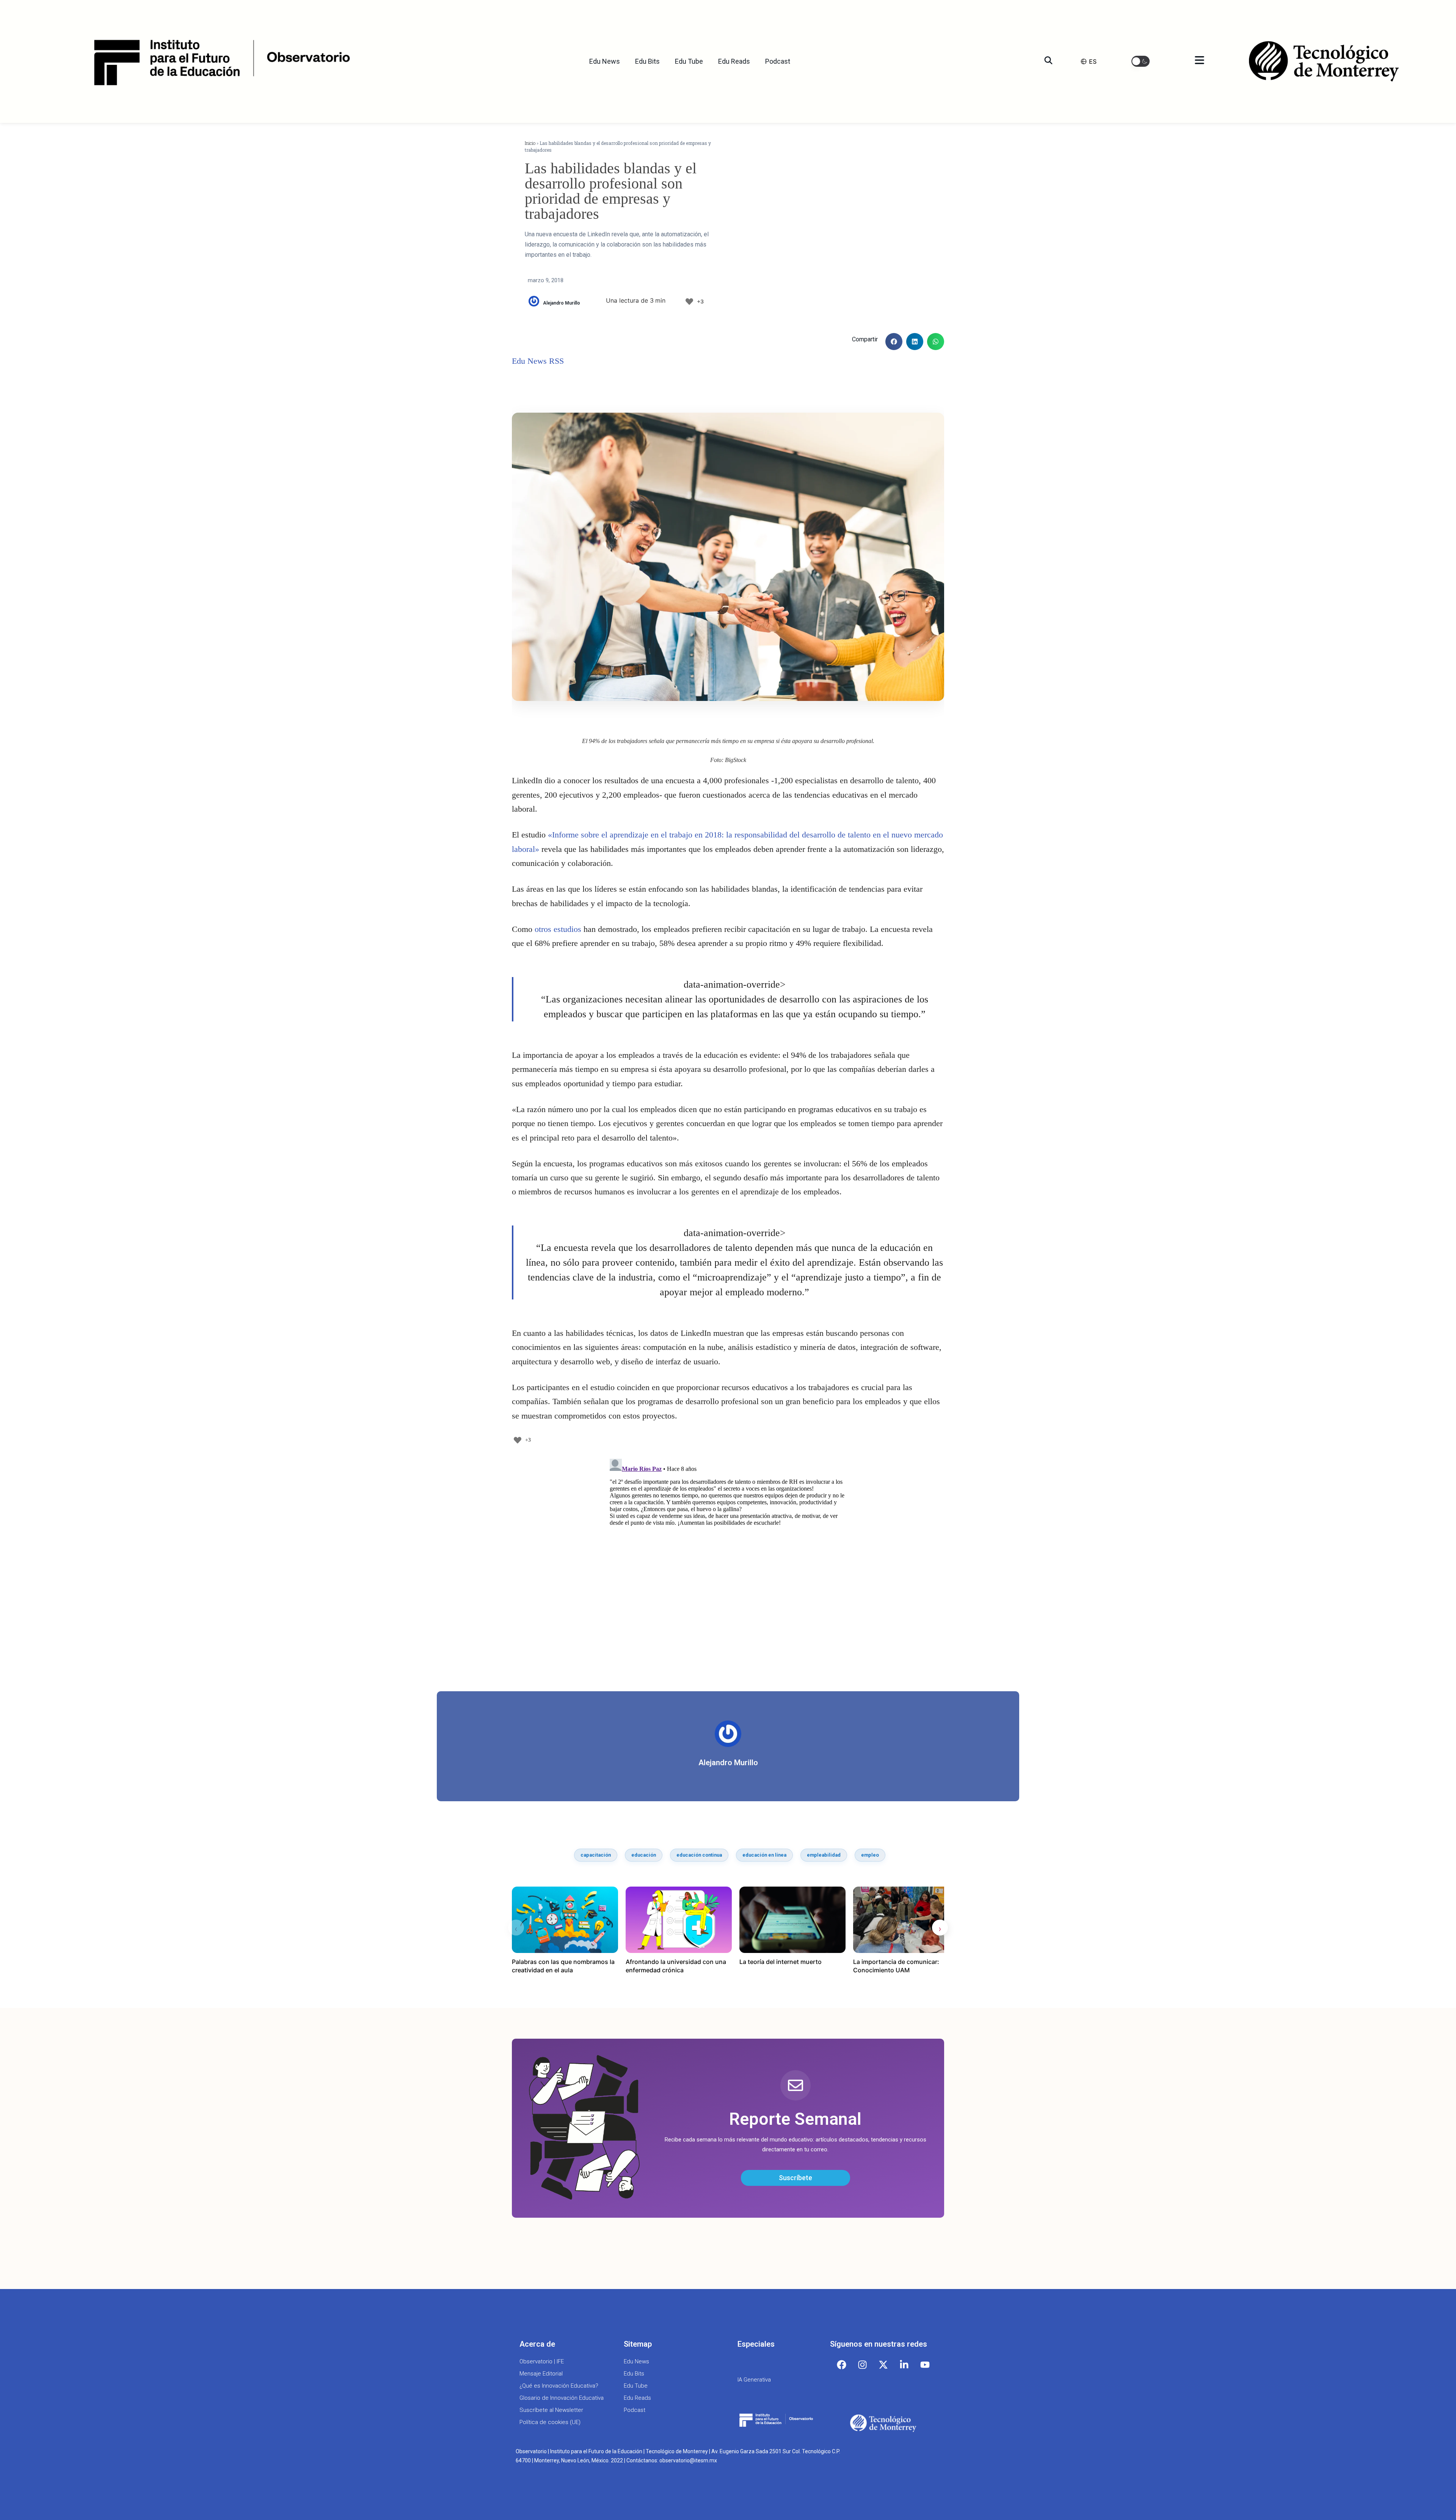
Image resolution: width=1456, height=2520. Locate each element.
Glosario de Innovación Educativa (562, 2398)
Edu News (605, 61)
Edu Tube (689, 61)
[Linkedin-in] (904, 2365)
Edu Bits (647, 61)
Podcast (778, 61)
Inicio (530, 143)
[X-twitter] (883, 2365)
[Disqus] (728, 1551)
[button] (1141, 61)
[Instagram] (863, 2365)
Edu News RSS (538, 361)
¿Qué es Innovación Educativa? (559, 2386)
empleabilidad (824, 1855)
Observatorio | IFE (542, 2361)
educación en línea (764, 1855)
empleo (870, 1855)
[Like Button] (689, 302)
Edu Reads (734, 61)
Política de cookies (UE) (550, 2422)
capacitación (596, 1855)
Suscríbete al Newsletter (551, 2410)
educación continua (699, 1855)
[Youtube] (925, 2365)
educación (644, 1855)
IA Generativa (754, 2380)
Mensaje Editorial (541, 2374)
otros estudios (558, 929)
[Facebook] (842, 2365)
